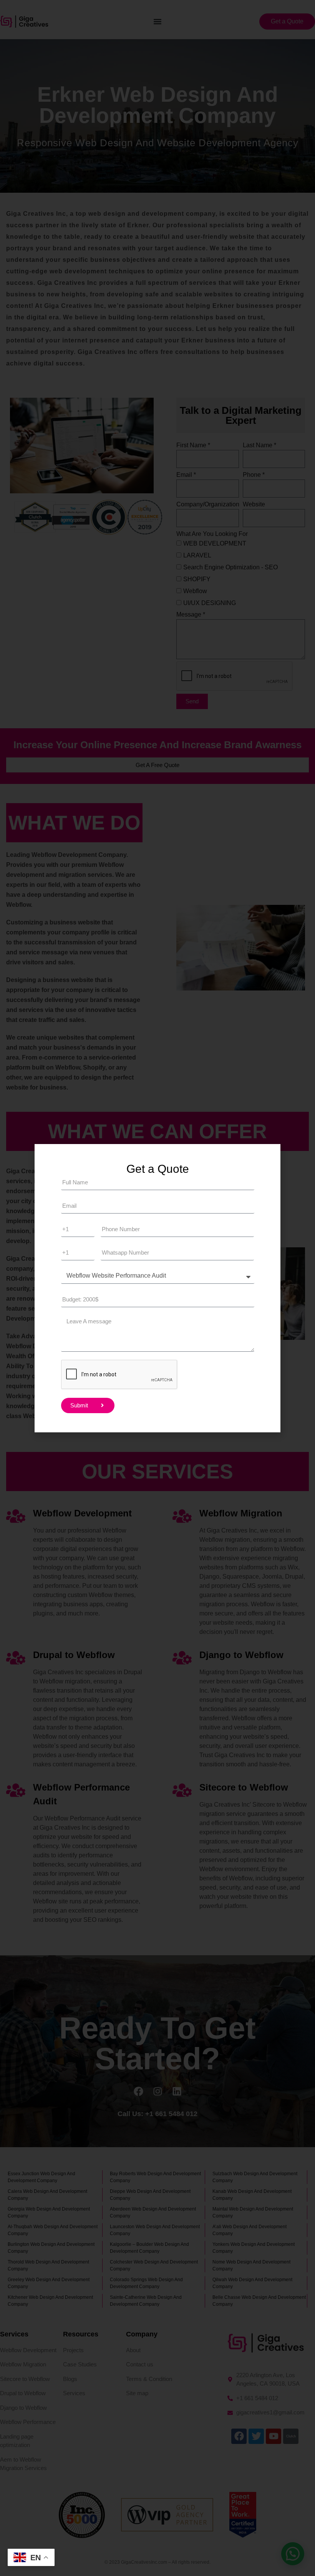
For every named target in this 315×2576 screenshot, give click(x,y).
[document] (157, 1288)
